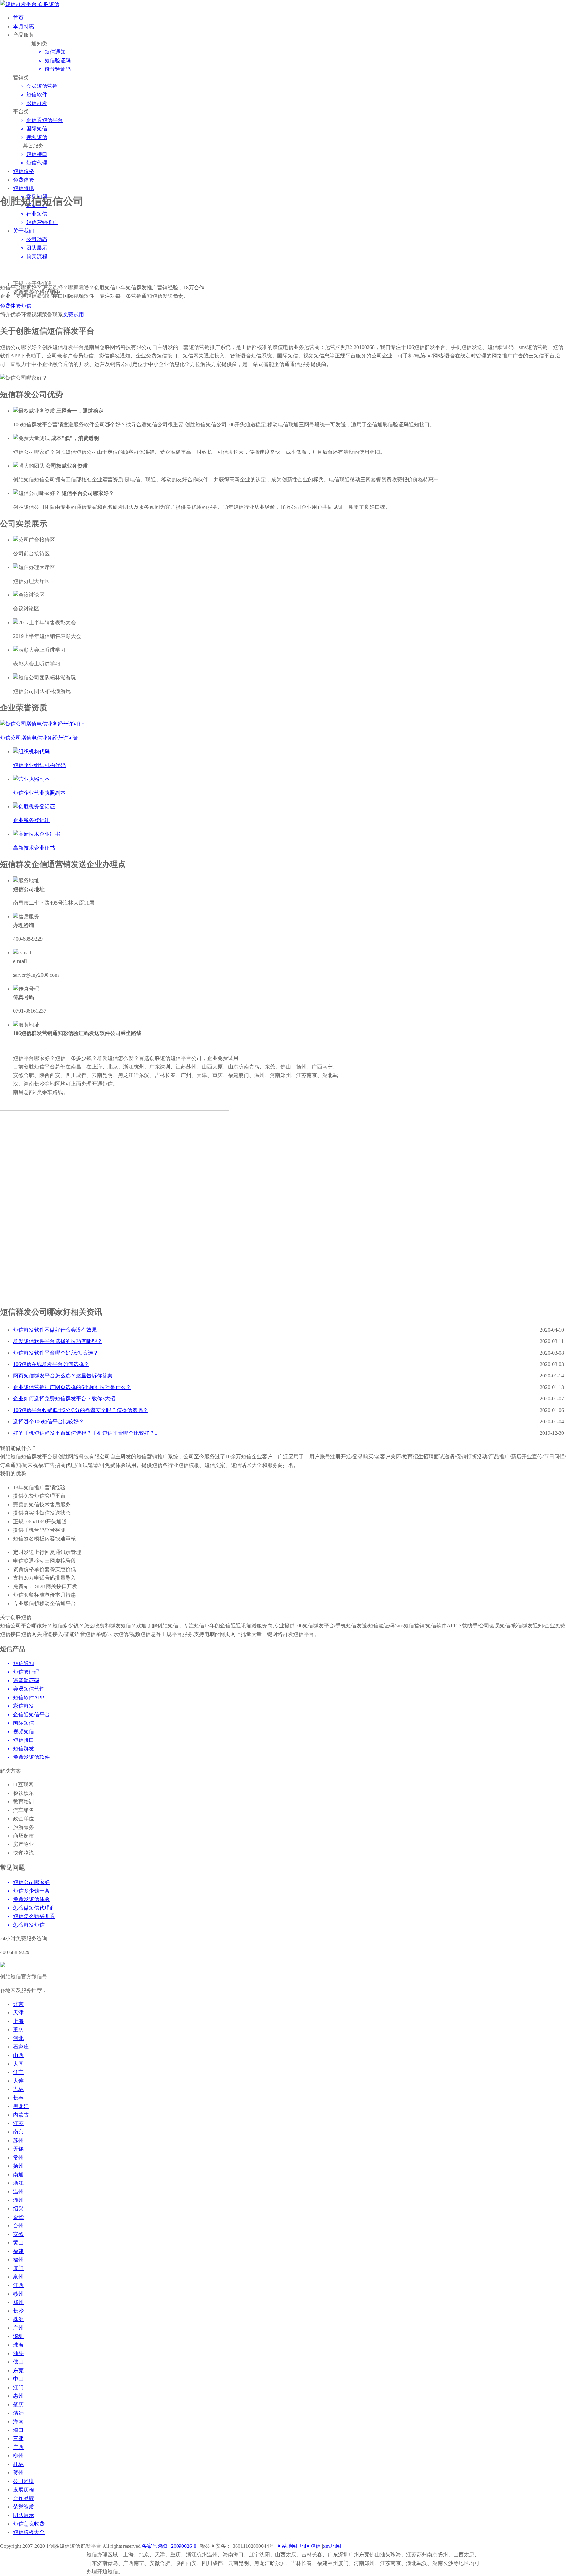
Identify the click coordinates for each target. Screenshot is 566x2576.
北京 (18, 2004)
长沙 (18, 2311)
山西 (18, 2055)
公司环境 (24, 2481)
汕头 (18, 2353)
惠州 (18, 2396)
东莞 (18, 2370)
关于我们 (24, 231)
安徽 (18, 2234)
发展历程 (24, 2490)
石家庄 (21, 2047)
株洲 (18, 2319)
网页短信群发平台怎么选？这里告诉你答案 (63, 1376)
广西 (18, 2447)
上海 (18, 2021)
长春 (18, 2098)
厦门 (18, 2268)
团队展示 (24, 2515)
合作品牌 (24, 2498)
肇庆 (18, 2404)
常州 (18, 2157)
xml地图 (332, 2546)
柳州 (18, 2456)
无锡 (18, 2149)
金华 (18, 2217)
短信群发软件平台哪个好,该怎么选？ (56, 1353)
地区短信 (310, 2546)
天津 (18, 2013)
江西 (18, 2285)
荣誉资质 (24, 2507)
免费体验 (24, 180)
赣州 (18, 2294)
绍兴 (18, 2209)
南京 (18, 2132)
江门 (18, 2387)
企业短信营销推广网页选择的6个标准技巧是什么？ (72, 1387)
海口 (18, 2430)
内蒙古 (21, 2115)
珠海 (18, 2345)
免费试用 (73, 314)
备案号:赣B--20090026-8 (169, 2546)
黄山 (18, 2243)
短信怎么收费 (29, 2524)
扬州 (18, 2166)
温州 (18, 2192)
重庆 (18, 2030)
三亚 (18, 2439)
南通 (18, 2174)
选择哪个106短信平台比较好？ (48, 1422)
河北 (18, 2038)
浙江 (18, 2183)
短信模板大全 (29, 2532)
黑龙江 (21, 2106)
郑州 (18, 2302)
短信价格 (24, 171)
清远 (18, 2413)
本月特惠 (24, 26)
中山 (18, 2379)
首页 (18, 18)
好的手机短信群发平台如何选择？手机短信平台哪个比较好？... (86, 1433)
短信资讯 (24, 188)
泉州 (18, 2277)
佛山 (18, 2362)
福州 (18, 2260)
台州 (18, 2226)
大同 (18, 2064)
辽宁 (18, 2072)
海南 (18, 2422)
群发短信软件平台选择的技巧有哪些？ (58, 1341)
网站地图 (287, 2546)
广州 (18, 2328)
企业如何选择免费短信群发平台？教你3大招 (64, 1399)
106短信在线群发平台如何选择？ (51, 1364)
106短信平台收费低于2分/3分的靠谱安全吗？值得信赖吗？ (81, 1410)
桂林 (18, 2464)
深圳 (18, 2336)
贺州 (18, 2473)
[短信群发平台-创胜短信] (30, 4)
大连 (18, 2081)
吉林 (18, 2089)
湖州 (18, 2200)
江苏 (18, 2123)
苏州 (18, 2140)
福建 (18, 2251)
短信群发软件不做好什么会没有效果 (55, 1330)
